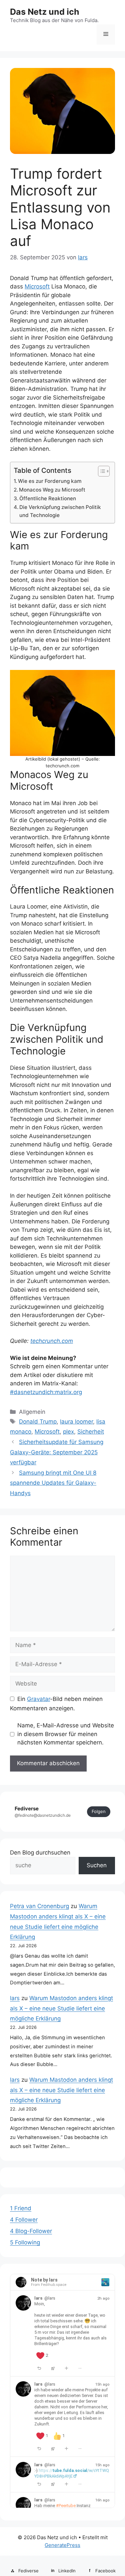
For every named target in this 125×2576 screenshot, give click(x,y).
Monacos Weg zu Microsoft (52, 490)
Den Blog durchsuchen (40, 1853)
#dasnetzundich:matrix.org (46, 1392)
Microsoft (37, 286)
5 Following (25, 2242)
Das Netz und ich (45, 12)
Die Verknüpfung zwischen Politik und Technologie (60, 511)
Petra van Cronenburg (39, 1906)
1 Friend (21, 2208)
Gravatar (38, 1699)
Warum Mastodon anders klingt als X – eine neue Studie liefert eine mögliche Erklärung (61, 2008)
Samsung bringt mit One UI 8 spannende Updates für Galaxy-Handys (53, 1483)
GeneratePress (62, 2545)
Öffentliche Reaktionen (48, 498)
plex (68, 1432)
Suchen (97, 1865)
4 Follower (24, 2220)
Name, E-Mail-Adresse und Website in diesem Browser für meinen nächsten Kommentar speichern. (66, 1734)
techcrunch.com (52, 1341)
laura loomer (76, 1422)
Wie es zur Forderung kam (50, 481)
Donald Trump (38, 1422)
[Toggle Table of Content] (100, 471)
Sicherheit (91, 1432)
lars (15, 1998)
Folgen (99, 1811)
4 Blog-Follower (31, 2231)
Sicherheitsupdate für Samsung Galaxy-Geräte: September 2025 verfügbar (57, 1452)
